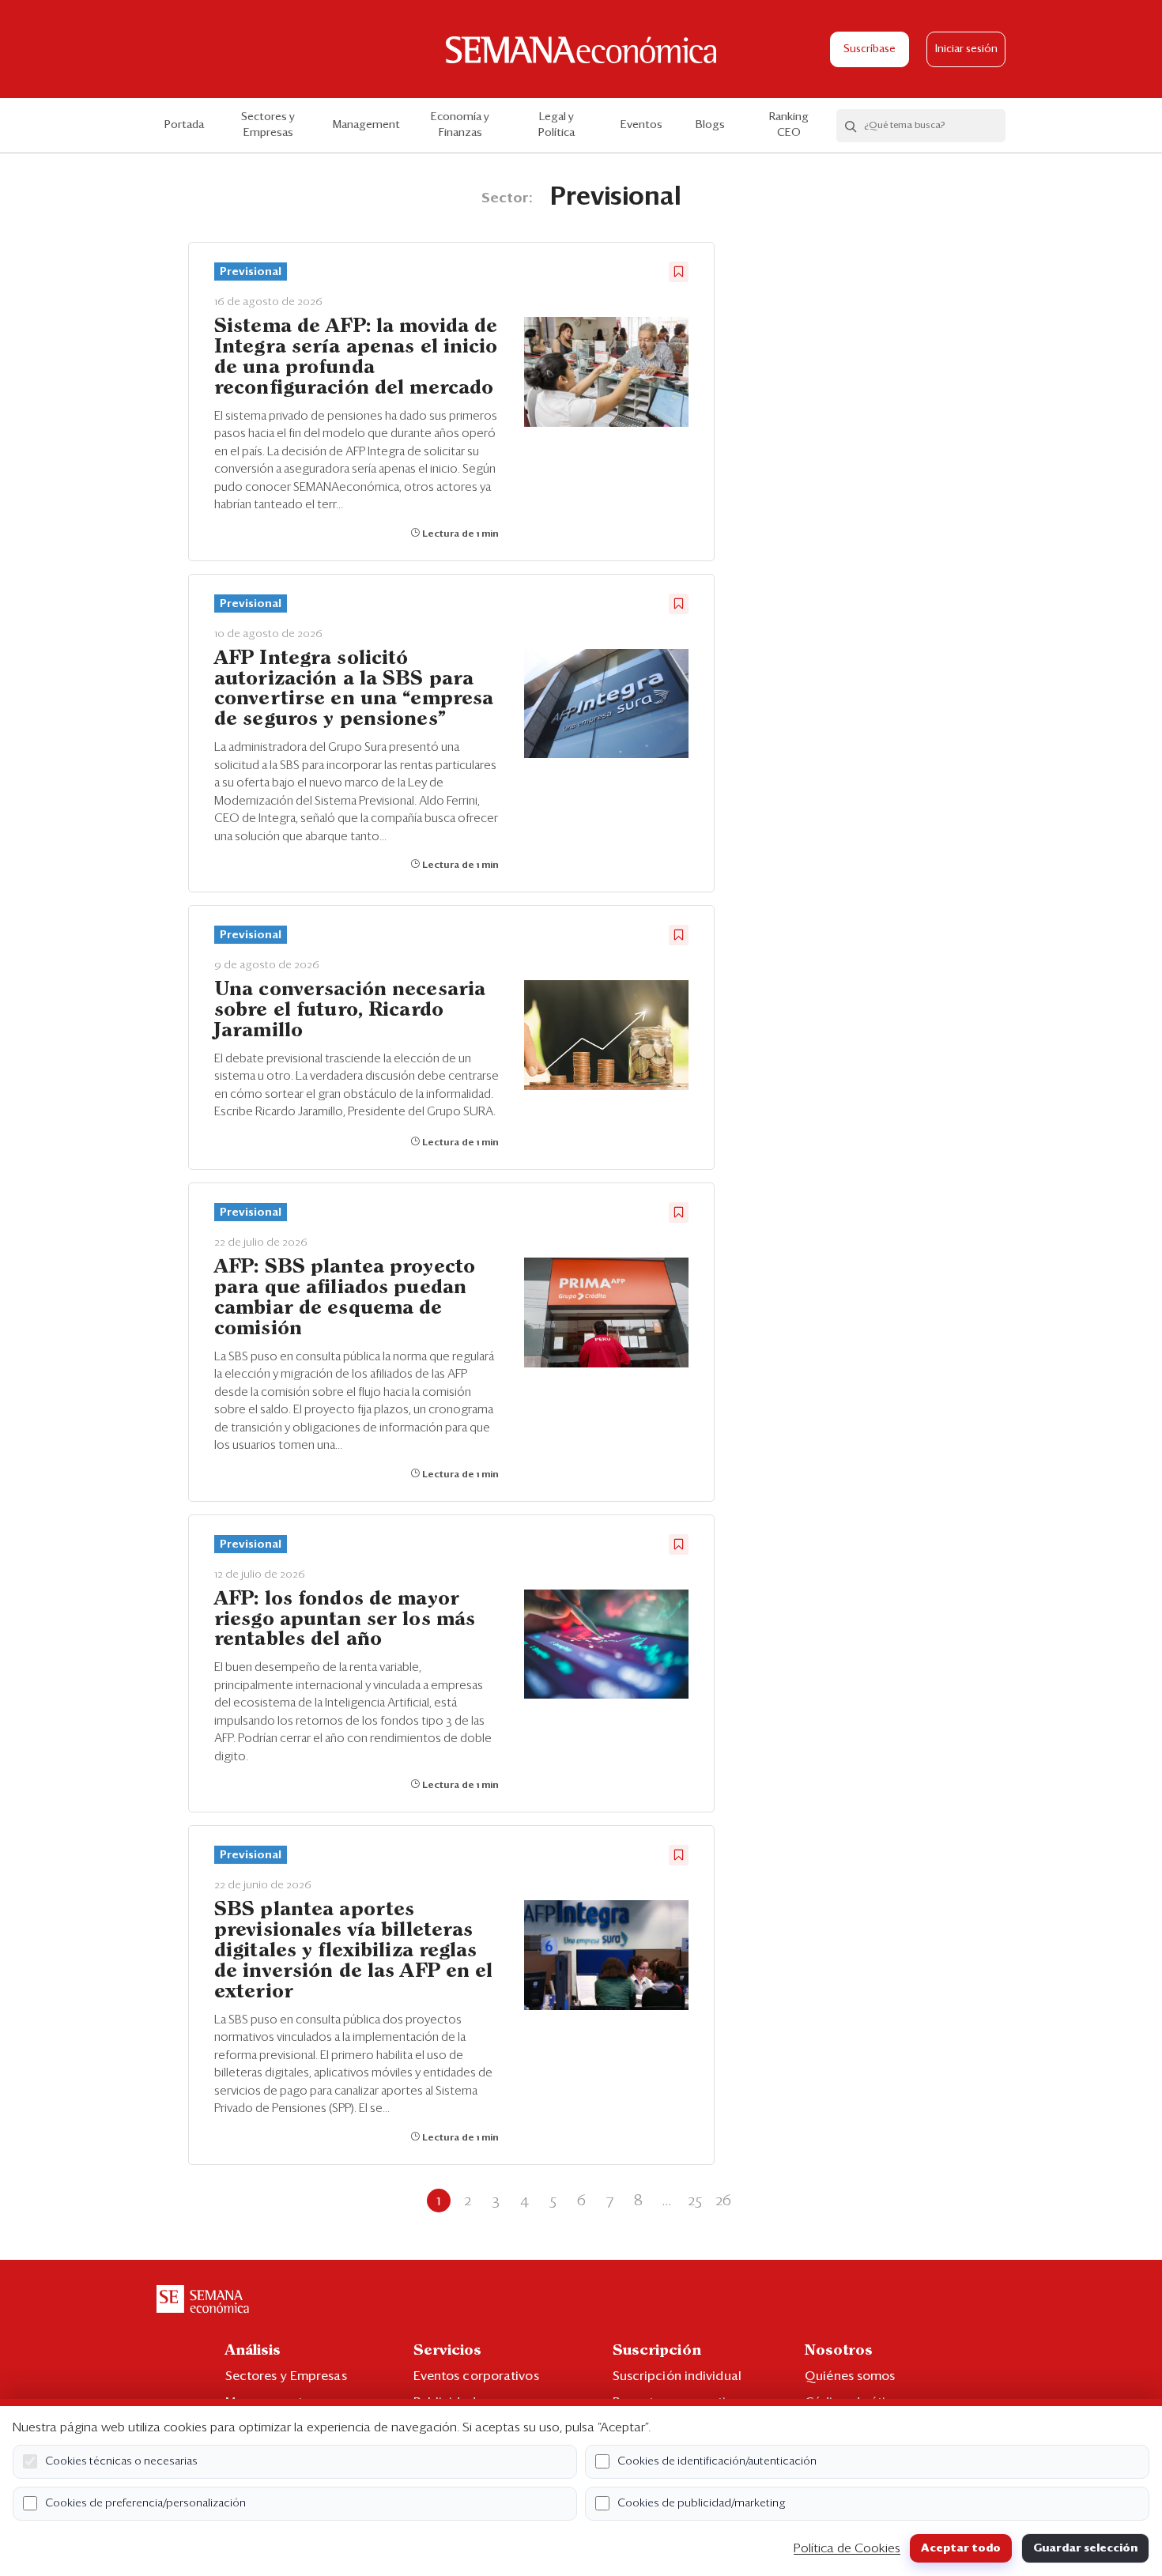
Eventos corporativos (476, 2376)
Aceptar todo (961, 2548)
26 (723, 2201)
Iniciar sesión (966, 49)
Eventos (641, 125)
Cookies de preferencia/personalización (145, 2503)
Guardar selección (1085, 2548)
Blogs (710, 125)
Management (366, 125)
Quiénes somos (850, 2376)
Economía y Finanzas (460, 125)
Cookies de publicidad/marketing (702, 2503)
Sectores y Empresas (268, 125)
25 (695, 2201)
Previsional (251, 272)
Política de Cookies (847, 2548)
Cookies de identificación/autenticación (717, 2461)
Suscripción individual (677, 2376)
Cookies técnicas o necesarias (121, 2461)
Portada (184, 125)
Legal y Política (556, 125)
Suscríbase (870, 49)
